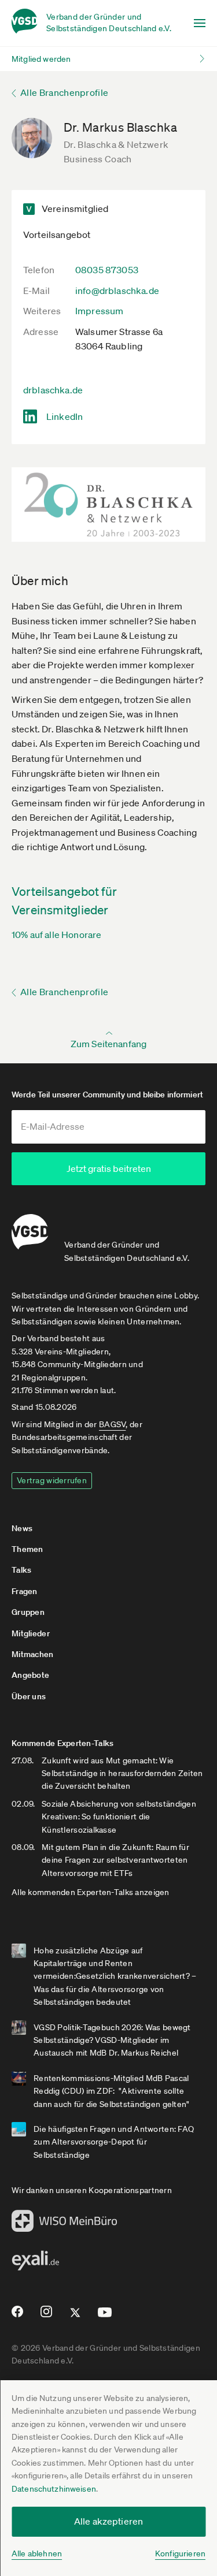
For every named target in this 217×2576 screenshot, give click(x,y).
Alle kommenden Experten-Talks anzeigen (91, 1892)
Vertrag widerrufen (52, 1480)
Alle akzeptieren (109, 2521)
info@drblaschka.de (117, 291)
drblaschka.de (53, 390)
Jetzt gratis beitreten (109, 1168)
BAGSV (112, 1424)
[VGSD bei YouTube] (105, 2317)
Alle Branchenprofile (64, 92)
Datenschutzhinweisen (54, 2489)
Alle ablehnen (37, 2553)
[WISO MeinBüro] (65, 2224)
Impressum (99, 311)
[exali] (35, 2264)
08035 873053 (107, 270)
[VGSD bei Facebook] (16, 2316)
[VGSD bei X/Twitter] (76, 2317)
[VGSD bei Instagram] (47, 2316)
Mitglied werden (41, 59)
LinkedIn (65, 416)
